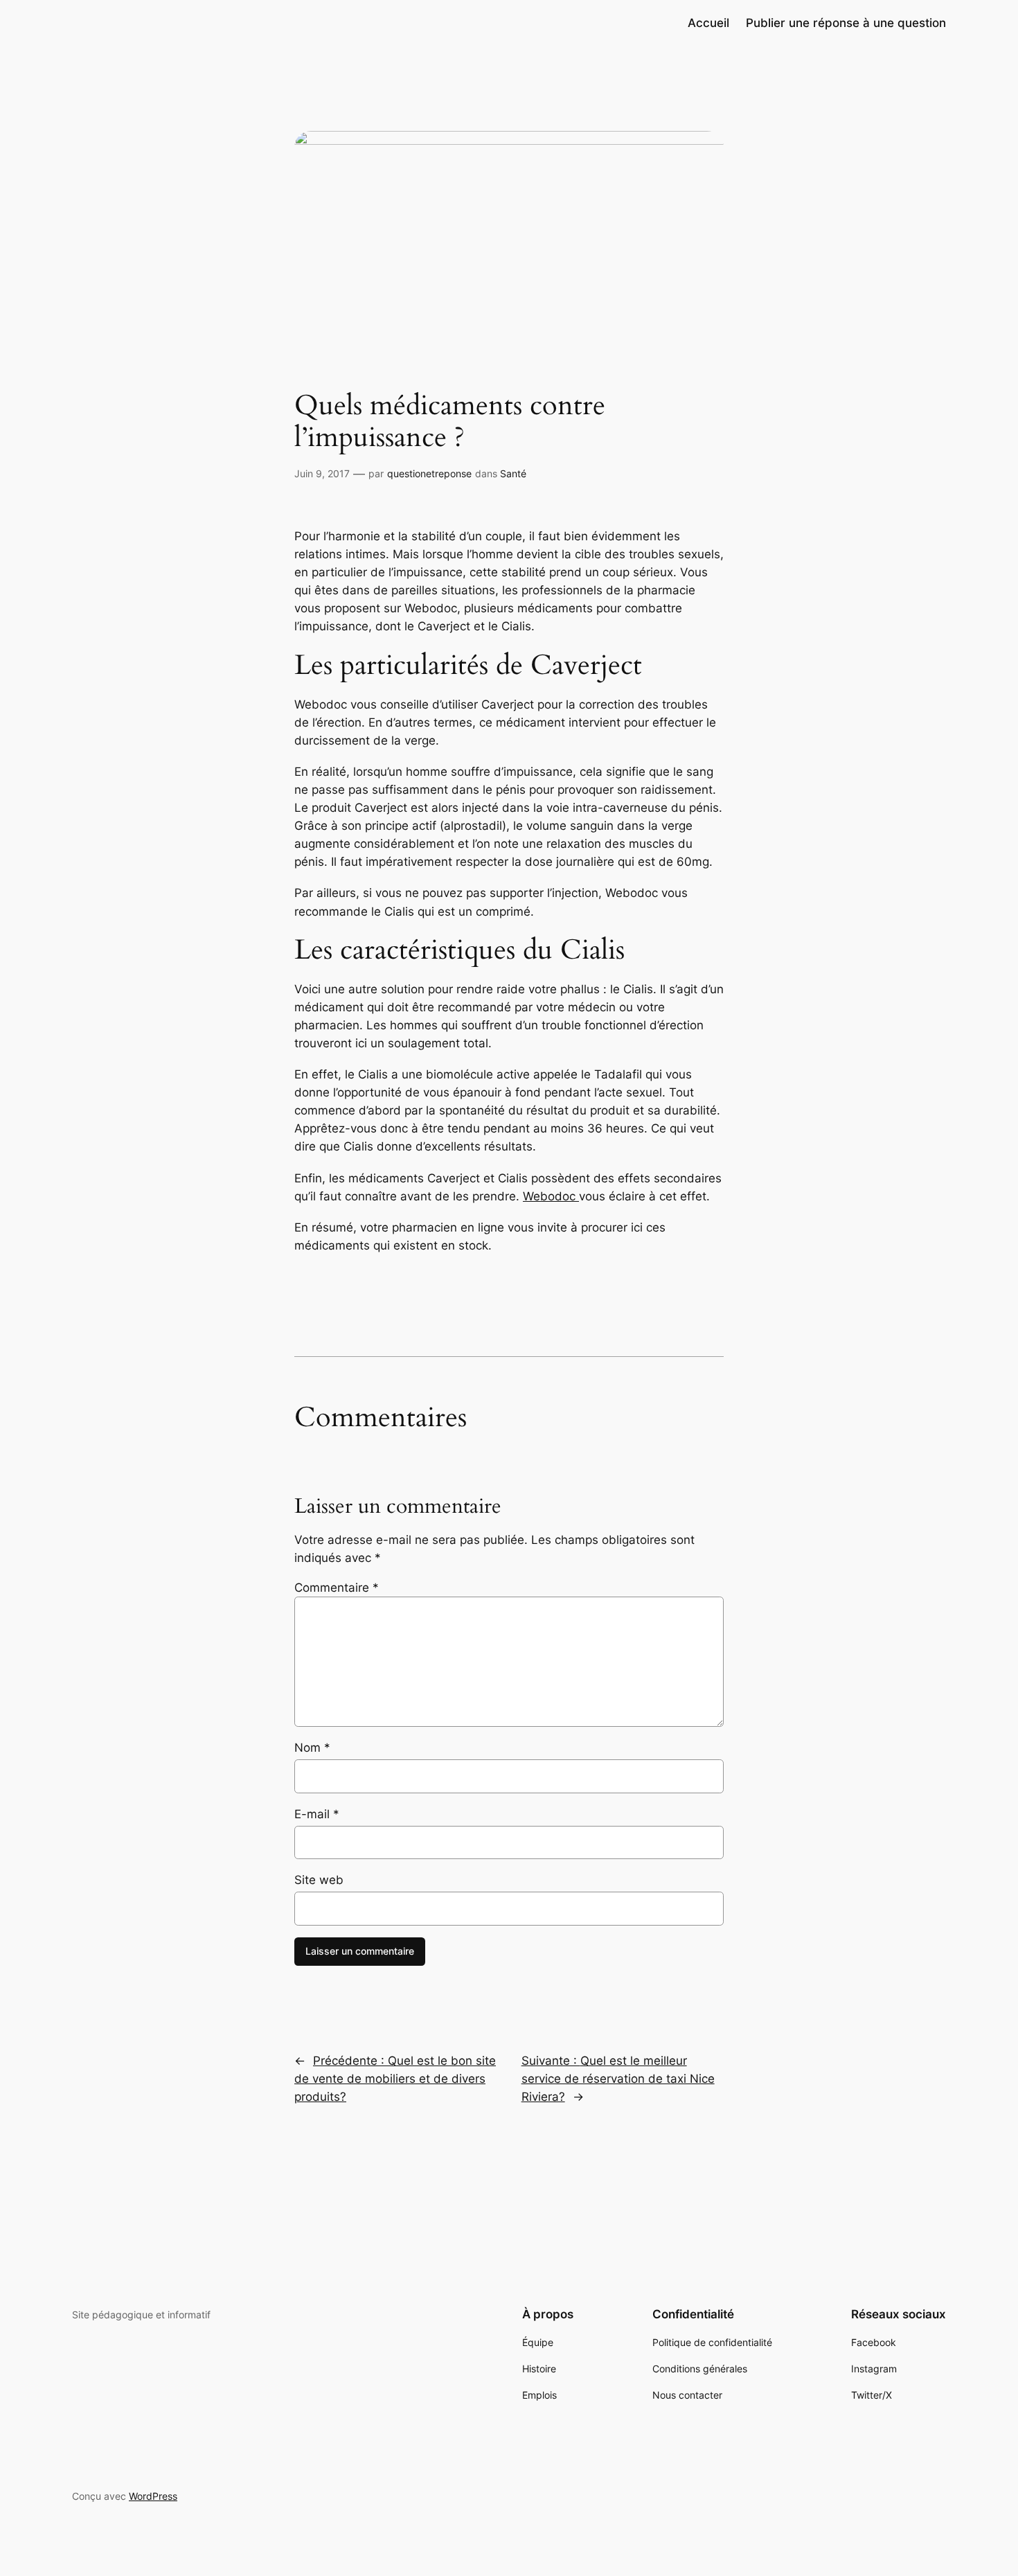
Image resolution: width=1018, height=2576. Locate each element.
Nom (312, 1748)
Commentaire (337, 1588)
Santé (513, 473)
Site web (319, 1880)
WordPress (153, 2496)
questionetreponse (429, 473)
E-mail (317, 1814)
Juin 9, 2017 (322, 473)
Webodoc (551, 1196)
